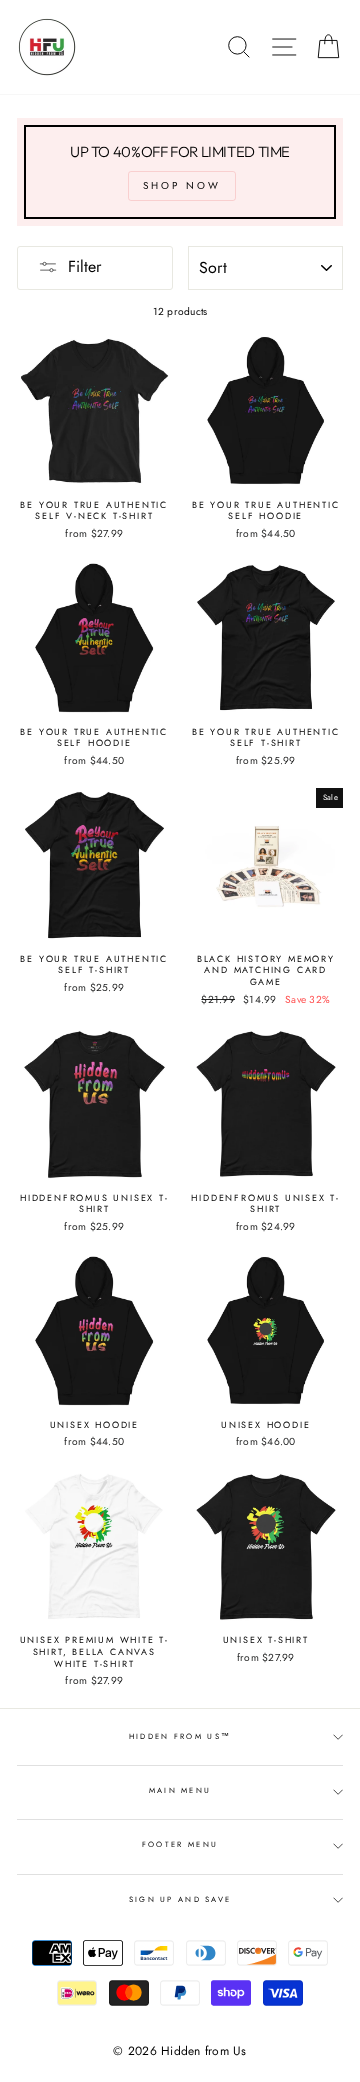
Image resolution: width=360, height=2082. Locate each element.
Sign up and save (180, 1899)
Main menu (180, 1790)
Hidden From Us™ (180, 1736)
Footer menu (180, 1844)
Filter (84, 266)
